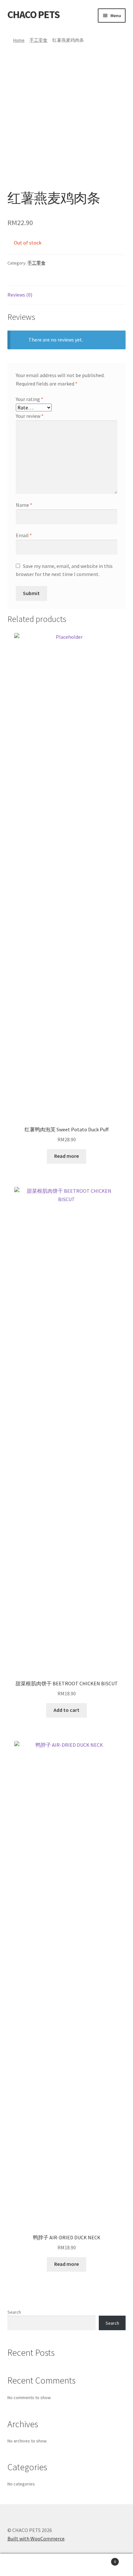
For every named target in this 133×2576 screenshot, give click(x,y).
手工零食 (38, 40)
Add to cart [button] (66, 1710)
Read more (66, 1156)
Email (24, 535)
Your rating (30, 399)
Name (24, 505)
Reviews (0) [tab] (20, 295)
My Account (22, 2565)
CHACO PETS (34, 15)
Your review (30, 416)
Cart (102, 2559)
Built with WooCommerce (36, 2538)
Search (14, 2312)
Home (19, 40)
